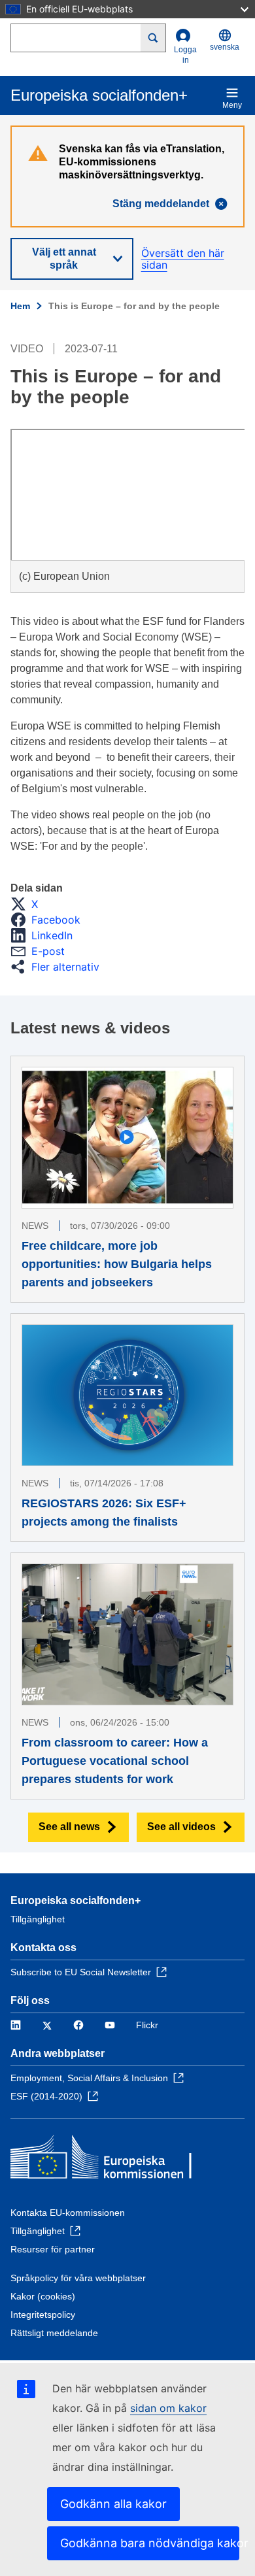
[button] (28, 904)
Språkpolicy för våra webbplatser (78, 2278)
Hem (20, 306)
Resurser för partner (53, 2249)
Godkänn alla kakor (113, 2504)
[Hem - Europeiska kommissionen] (105, 2160)
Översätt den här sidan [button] (183, 259)
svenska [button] (225, 47)
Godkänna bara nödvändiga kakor (150, 2543)
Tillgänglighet (38, 1919)
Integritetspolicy (43, 2315)
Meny (232, 105)
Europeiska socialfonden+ (76, 1900)
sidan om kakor (168, 2408)
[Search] (153, 38)
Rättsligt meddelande (54, 2333)
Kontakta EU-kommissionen (68, 2213)
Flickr (147, 2025)
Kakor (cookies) (43, 2296)
